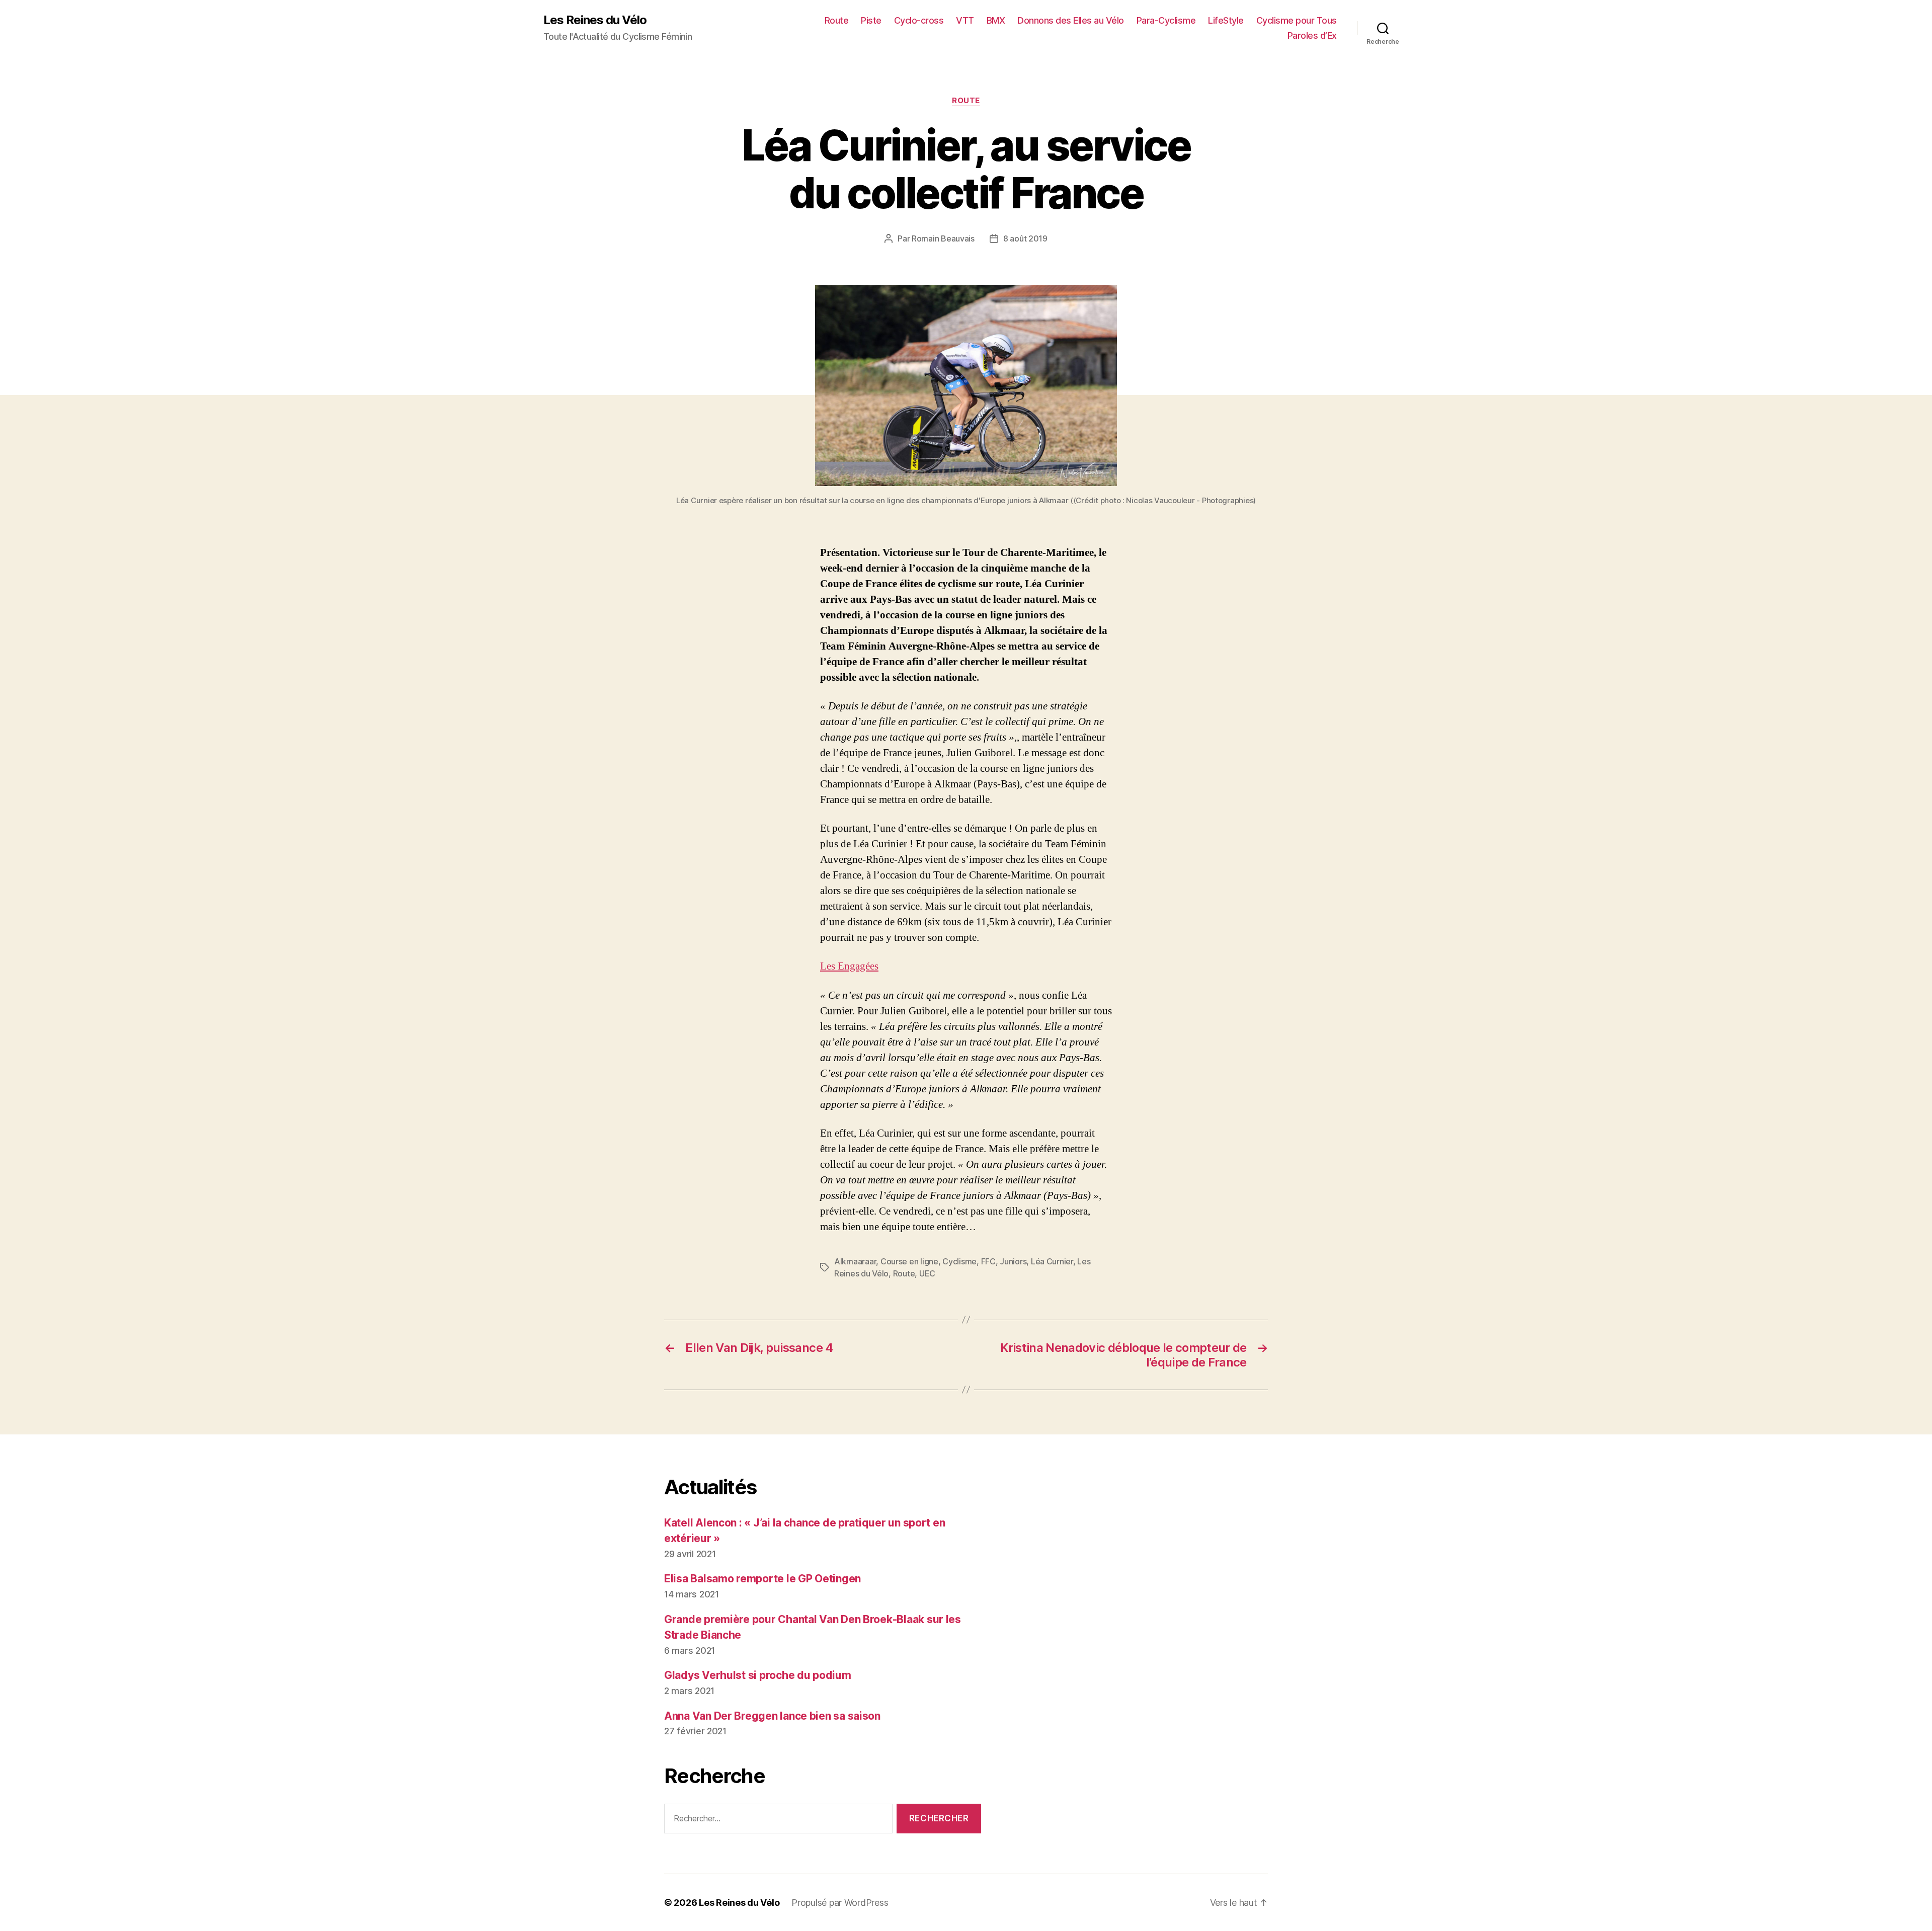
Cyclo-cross (919, 20)
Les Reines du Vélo (595, 20)
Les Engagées (849, 966)
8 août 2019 (1025, 238)
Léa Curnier (1052, 1261)
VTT (965, 20)
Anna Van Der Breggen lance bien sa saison (772, 1716)
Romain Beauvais (943, 238)
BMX (996, 20)
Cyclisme (959, 1261)
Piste (871, 20)
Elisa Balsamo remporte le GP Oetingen (762, 1579)
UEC (927, 1273)
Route (837, 20)
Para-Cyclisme (1166, 20)
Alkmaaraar (855, 1261)
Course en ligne (909, 1261)
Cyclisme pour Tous (1297, 20)
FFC (988, 1261)
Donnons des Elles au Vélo (1071, 20)
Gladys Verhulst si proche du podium (758, 1675)
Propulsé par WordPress (840, 1903)
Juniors (1013, 1261)
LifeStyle (1226, 20)
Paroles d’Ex (1312, 35)
